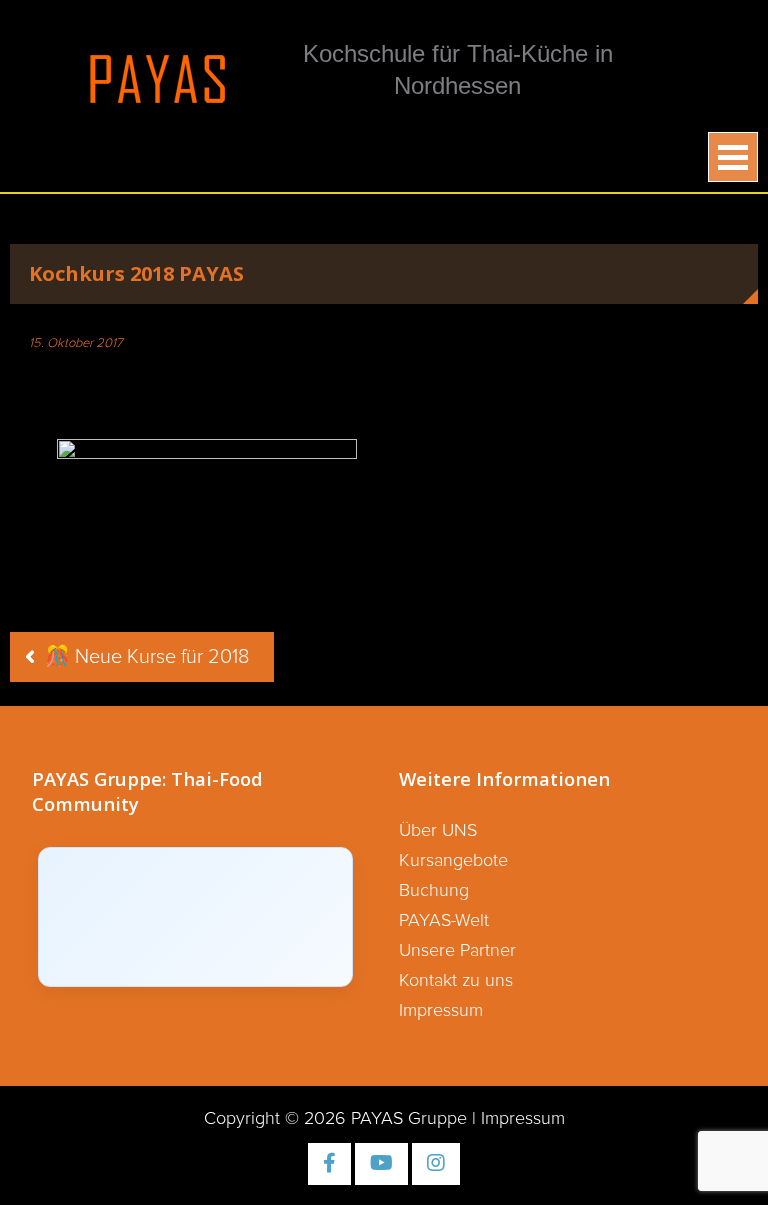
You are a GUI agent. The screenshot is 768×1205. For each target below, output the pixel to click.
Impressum (441, 1011)
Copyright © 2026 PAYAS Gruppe (335, 1119)
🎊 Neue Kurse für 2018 (147, 657)
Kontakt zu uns (456, 981)
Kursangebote (453, 861)
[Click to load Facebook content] (195, 917)
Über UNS (438, 831)
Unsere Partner (457, 951)
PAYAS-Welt (444, 921)
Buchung (434, 891)
